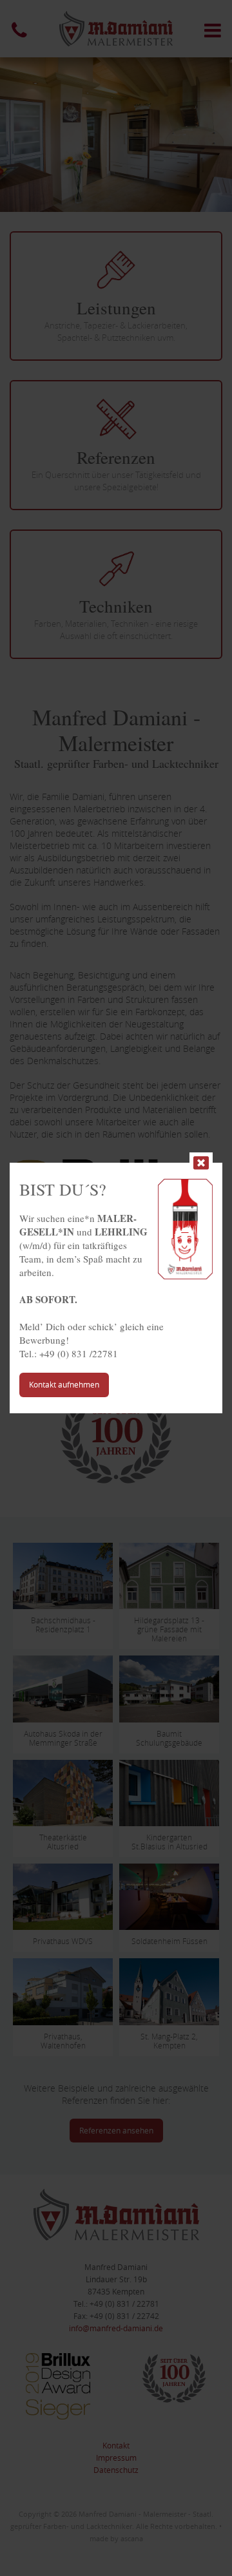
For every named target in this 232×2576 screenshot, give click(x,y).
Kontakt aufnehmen (64, 1384)
